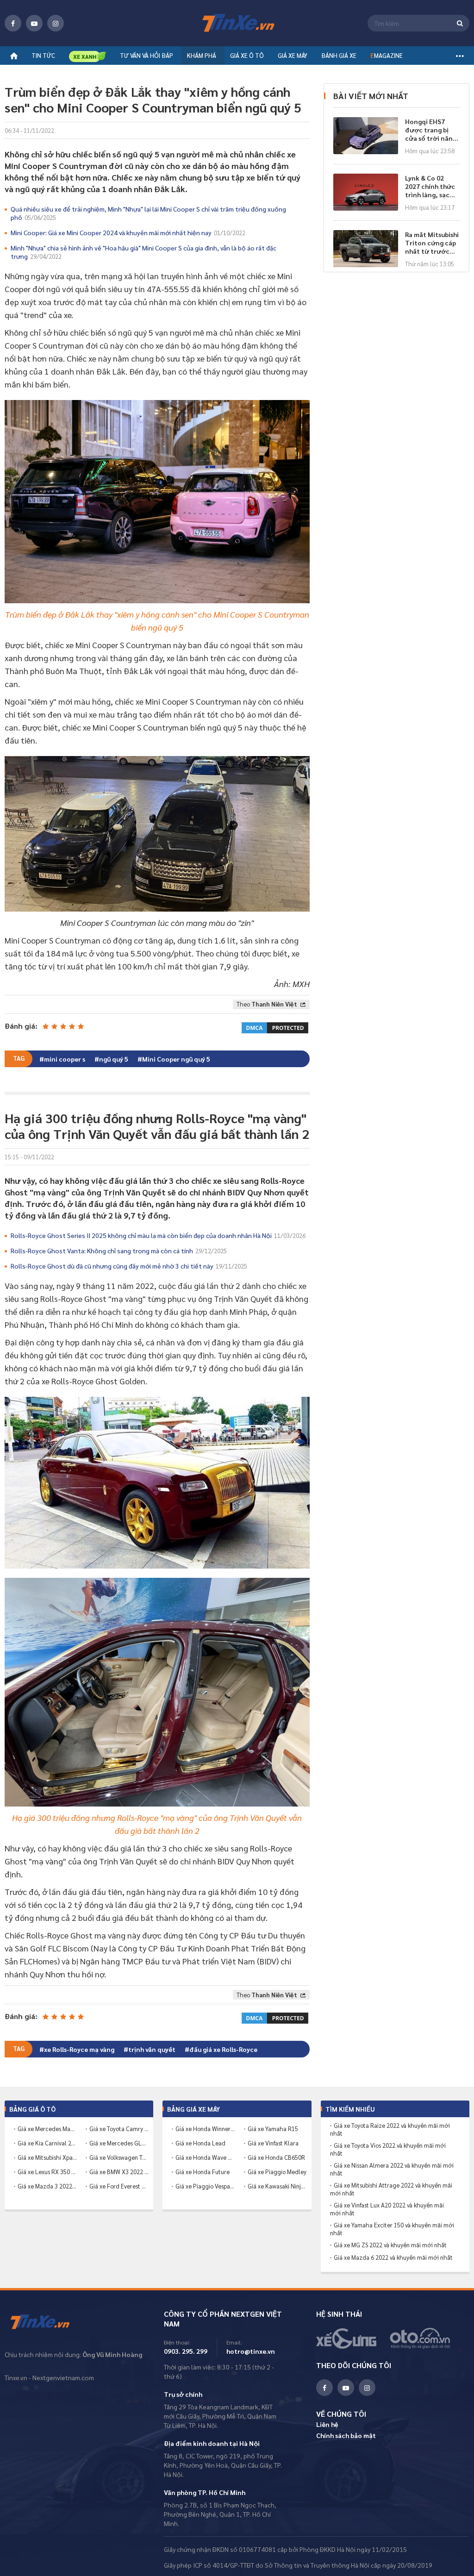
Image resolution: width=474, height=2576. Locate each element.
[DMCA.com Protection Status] (275, 1026)
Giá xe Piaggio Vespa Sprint (205, 2186)
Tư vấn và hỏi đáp (147, 55)
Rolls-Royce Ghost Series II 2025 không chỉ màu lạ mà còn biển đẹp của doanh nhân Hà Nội (158, 1235)
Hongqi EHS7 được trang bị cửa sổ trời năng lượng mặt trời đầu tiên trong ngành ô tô (431, 130)
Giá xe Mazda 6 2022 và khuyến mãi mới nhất (393, 2257)
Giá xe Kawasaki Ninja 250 (277, 2186)
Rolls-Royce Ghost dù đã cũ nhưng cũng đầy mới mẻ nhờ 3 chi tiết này (129, 1266)
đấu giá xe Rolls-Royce (223, 2049)
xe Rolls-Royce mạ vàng (79, 2049)
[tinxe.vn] (237, 23)
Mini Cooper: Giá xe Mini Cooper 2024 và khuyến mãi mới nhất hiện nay (128, 232)
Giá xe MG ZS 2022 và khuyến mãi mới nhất (390, 2245)
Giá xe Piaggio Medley (277, 2172)
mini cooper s (65, 1059)
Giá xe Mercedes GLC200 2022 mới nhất (119, 2143)
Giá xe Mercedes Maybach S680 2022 (47, 2129)
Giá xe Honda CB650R (276, 2157)
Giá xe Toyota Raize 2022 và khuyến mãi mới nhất (390, 2129)
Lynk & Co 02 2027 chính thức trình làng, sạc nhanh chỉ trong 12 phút (430, 186)
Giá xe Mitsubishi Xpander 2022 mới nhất (47, 2157)
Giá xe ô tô (247, 55)
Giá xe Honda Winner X (205, 2129)
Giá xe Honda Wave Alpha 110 (205, 2157)
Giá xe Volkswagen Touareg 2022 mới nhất (119, 2157)
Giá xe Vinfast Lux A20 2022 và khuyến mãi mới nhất (387, 2209)
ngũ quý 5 (114, 1059)
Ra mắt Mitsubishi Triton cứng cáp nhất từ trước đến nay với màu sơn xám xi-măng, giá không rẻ (432, 243)
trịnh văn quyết (152, 2049)
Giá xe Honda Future (203, 2172)
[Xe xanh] (87, 56)
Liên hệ (327, 2424)
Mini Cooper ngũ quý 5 (176, 1059)
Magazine (387, 55)
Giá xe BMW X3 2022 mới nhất (119, 2172)
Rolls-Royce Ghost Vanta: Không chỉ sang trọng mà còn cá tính (119, 1250)
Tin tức (43, 55)
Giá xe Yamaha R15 (273, 2129)
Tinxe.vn (46, 2322)
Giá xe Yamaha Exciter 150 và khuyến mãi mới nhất (392, 2229)
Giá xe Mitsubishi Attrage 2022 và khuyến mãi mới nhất (391, 2189)
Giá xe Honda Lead (200, 2143)
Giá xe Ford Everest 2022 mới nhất (119, 2186)
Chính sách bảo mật (346, 2435)
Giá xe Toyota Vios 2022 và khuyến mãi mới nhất (388, 2149)
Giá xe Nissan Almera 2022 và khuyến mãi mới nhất (392, 2169)
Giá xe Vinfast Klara (273, 2143)
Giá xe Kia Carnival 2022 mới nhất (47, 2143)
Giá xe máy (293, 55)
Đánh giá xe (339, 55)
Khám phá (202, 55)
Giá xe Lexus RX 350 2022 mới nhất (47, 2172)
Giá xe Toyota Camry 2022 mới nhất (119, 2129)
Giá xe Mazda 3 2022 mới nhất (47, 2186)
